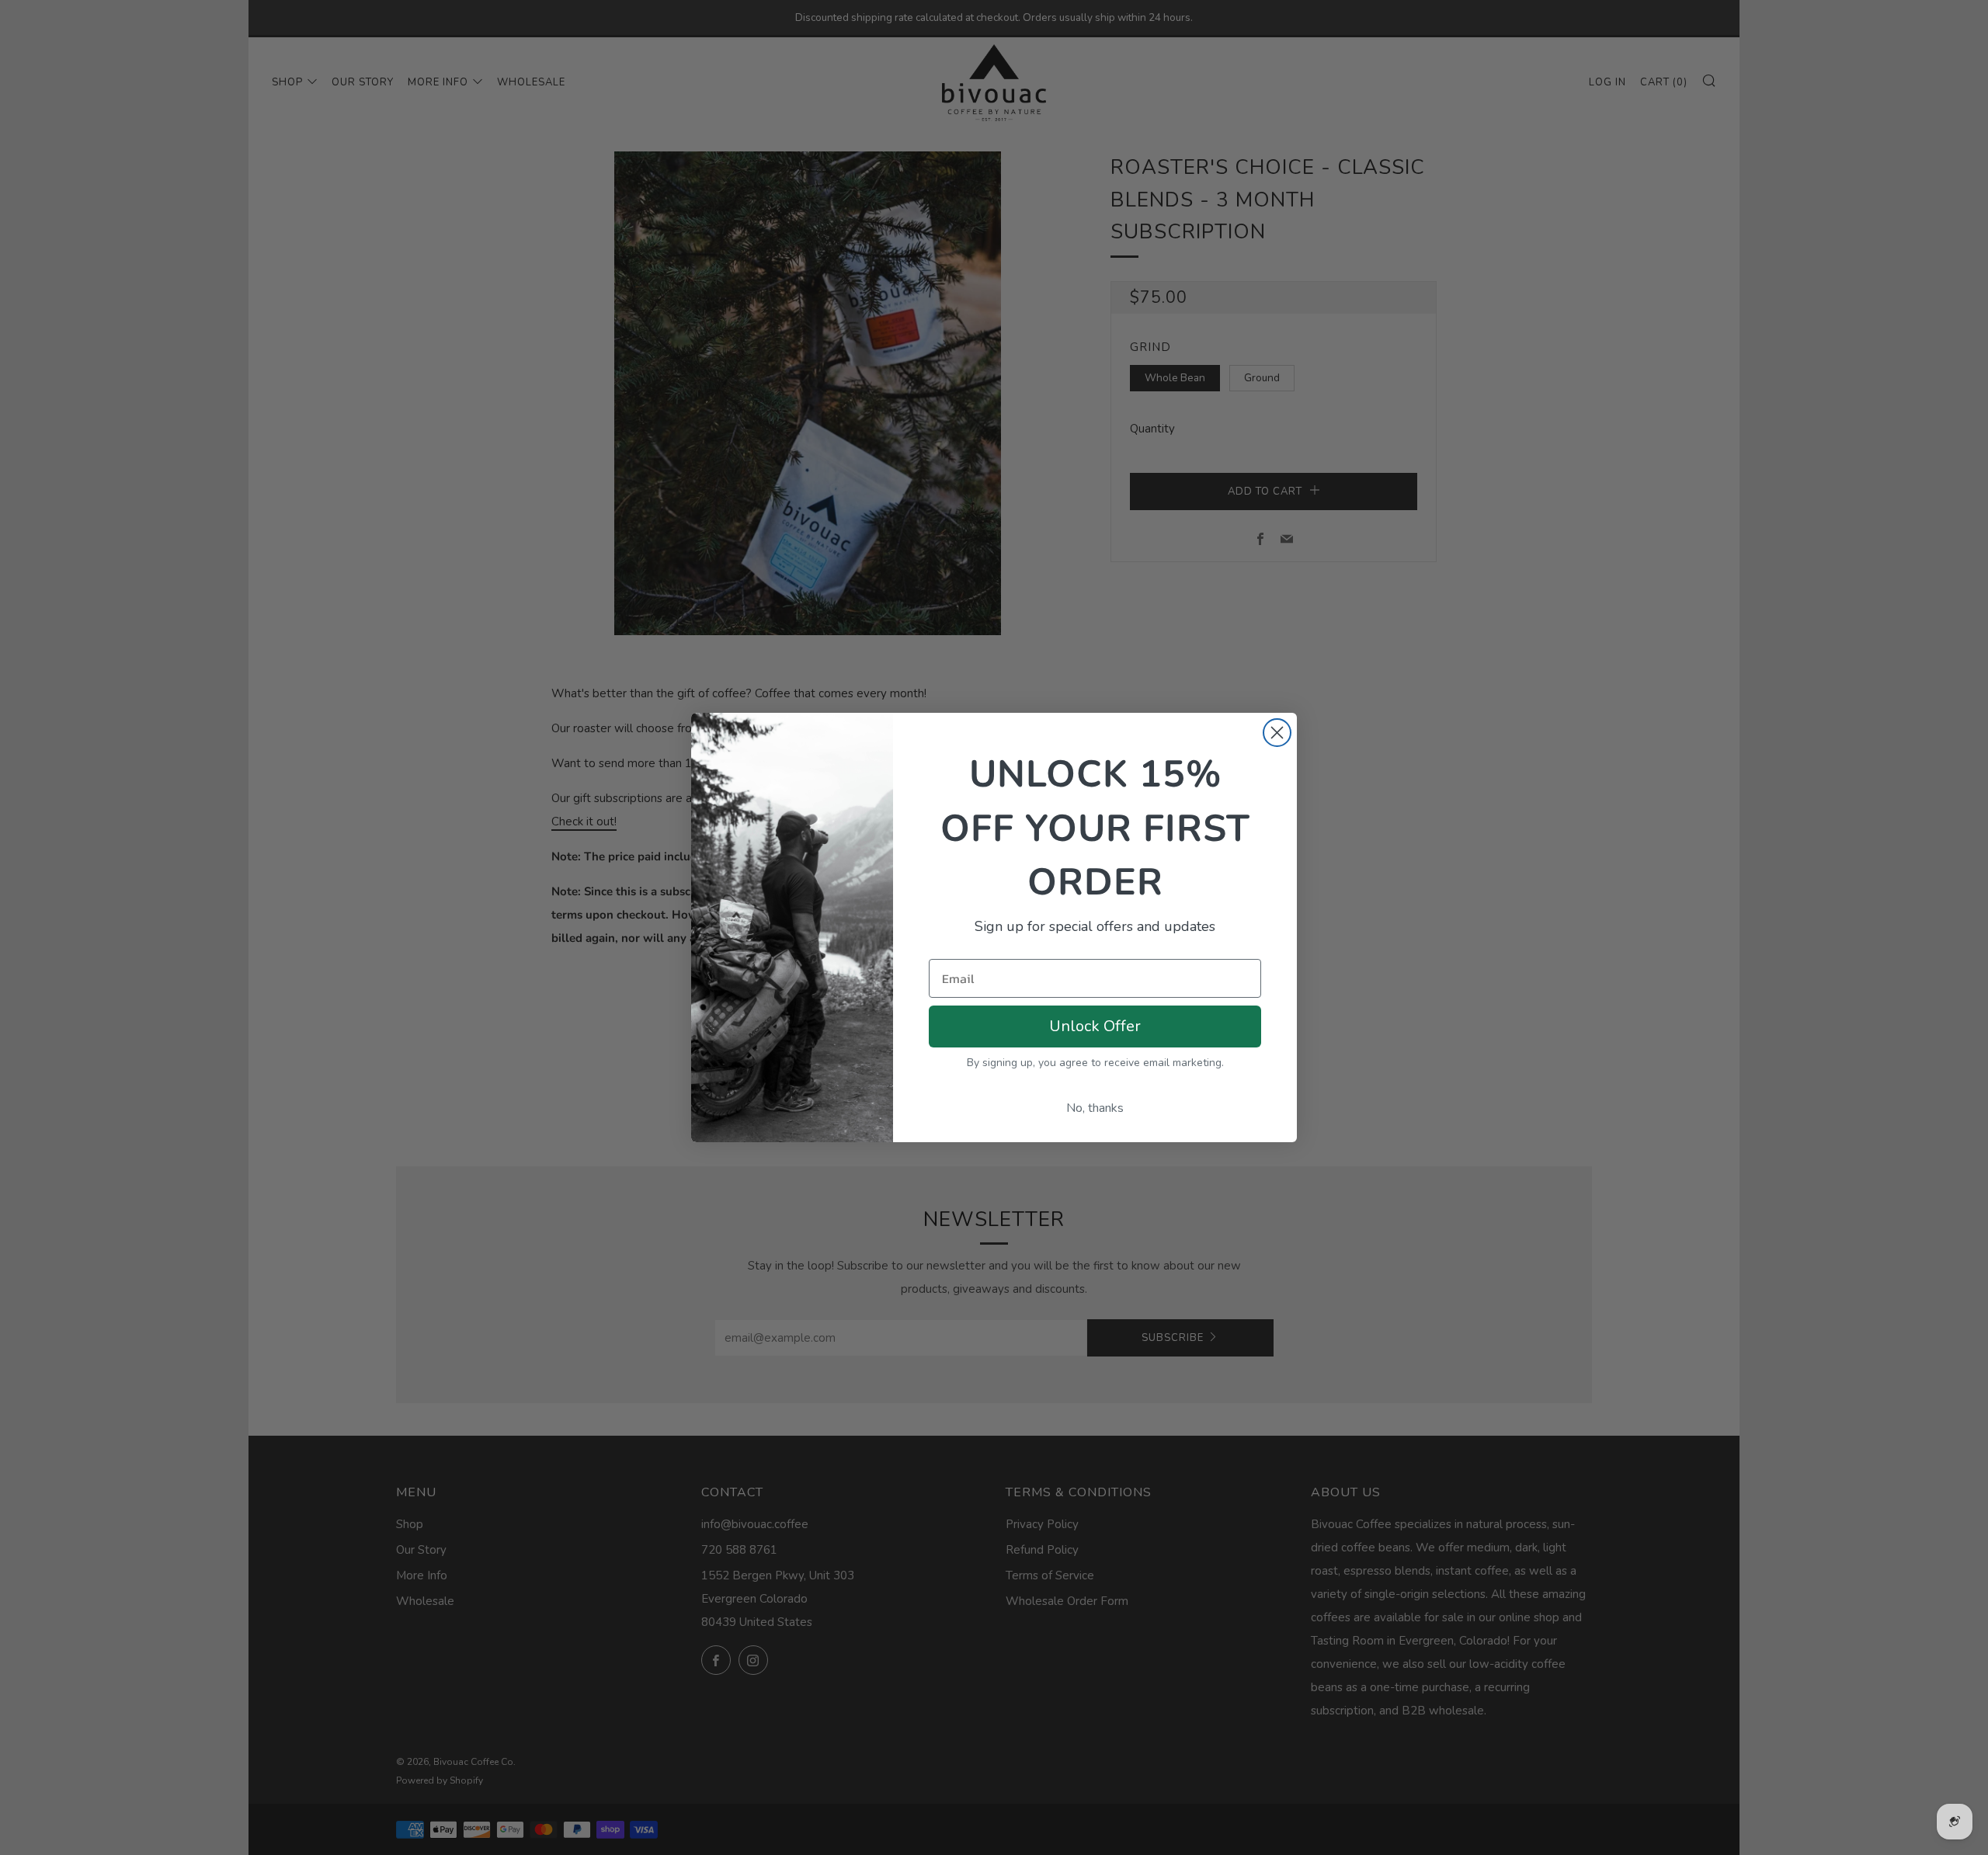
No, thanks (1095, 1108)
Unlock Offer (1095, 1026)
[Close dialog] (1277, 733)
